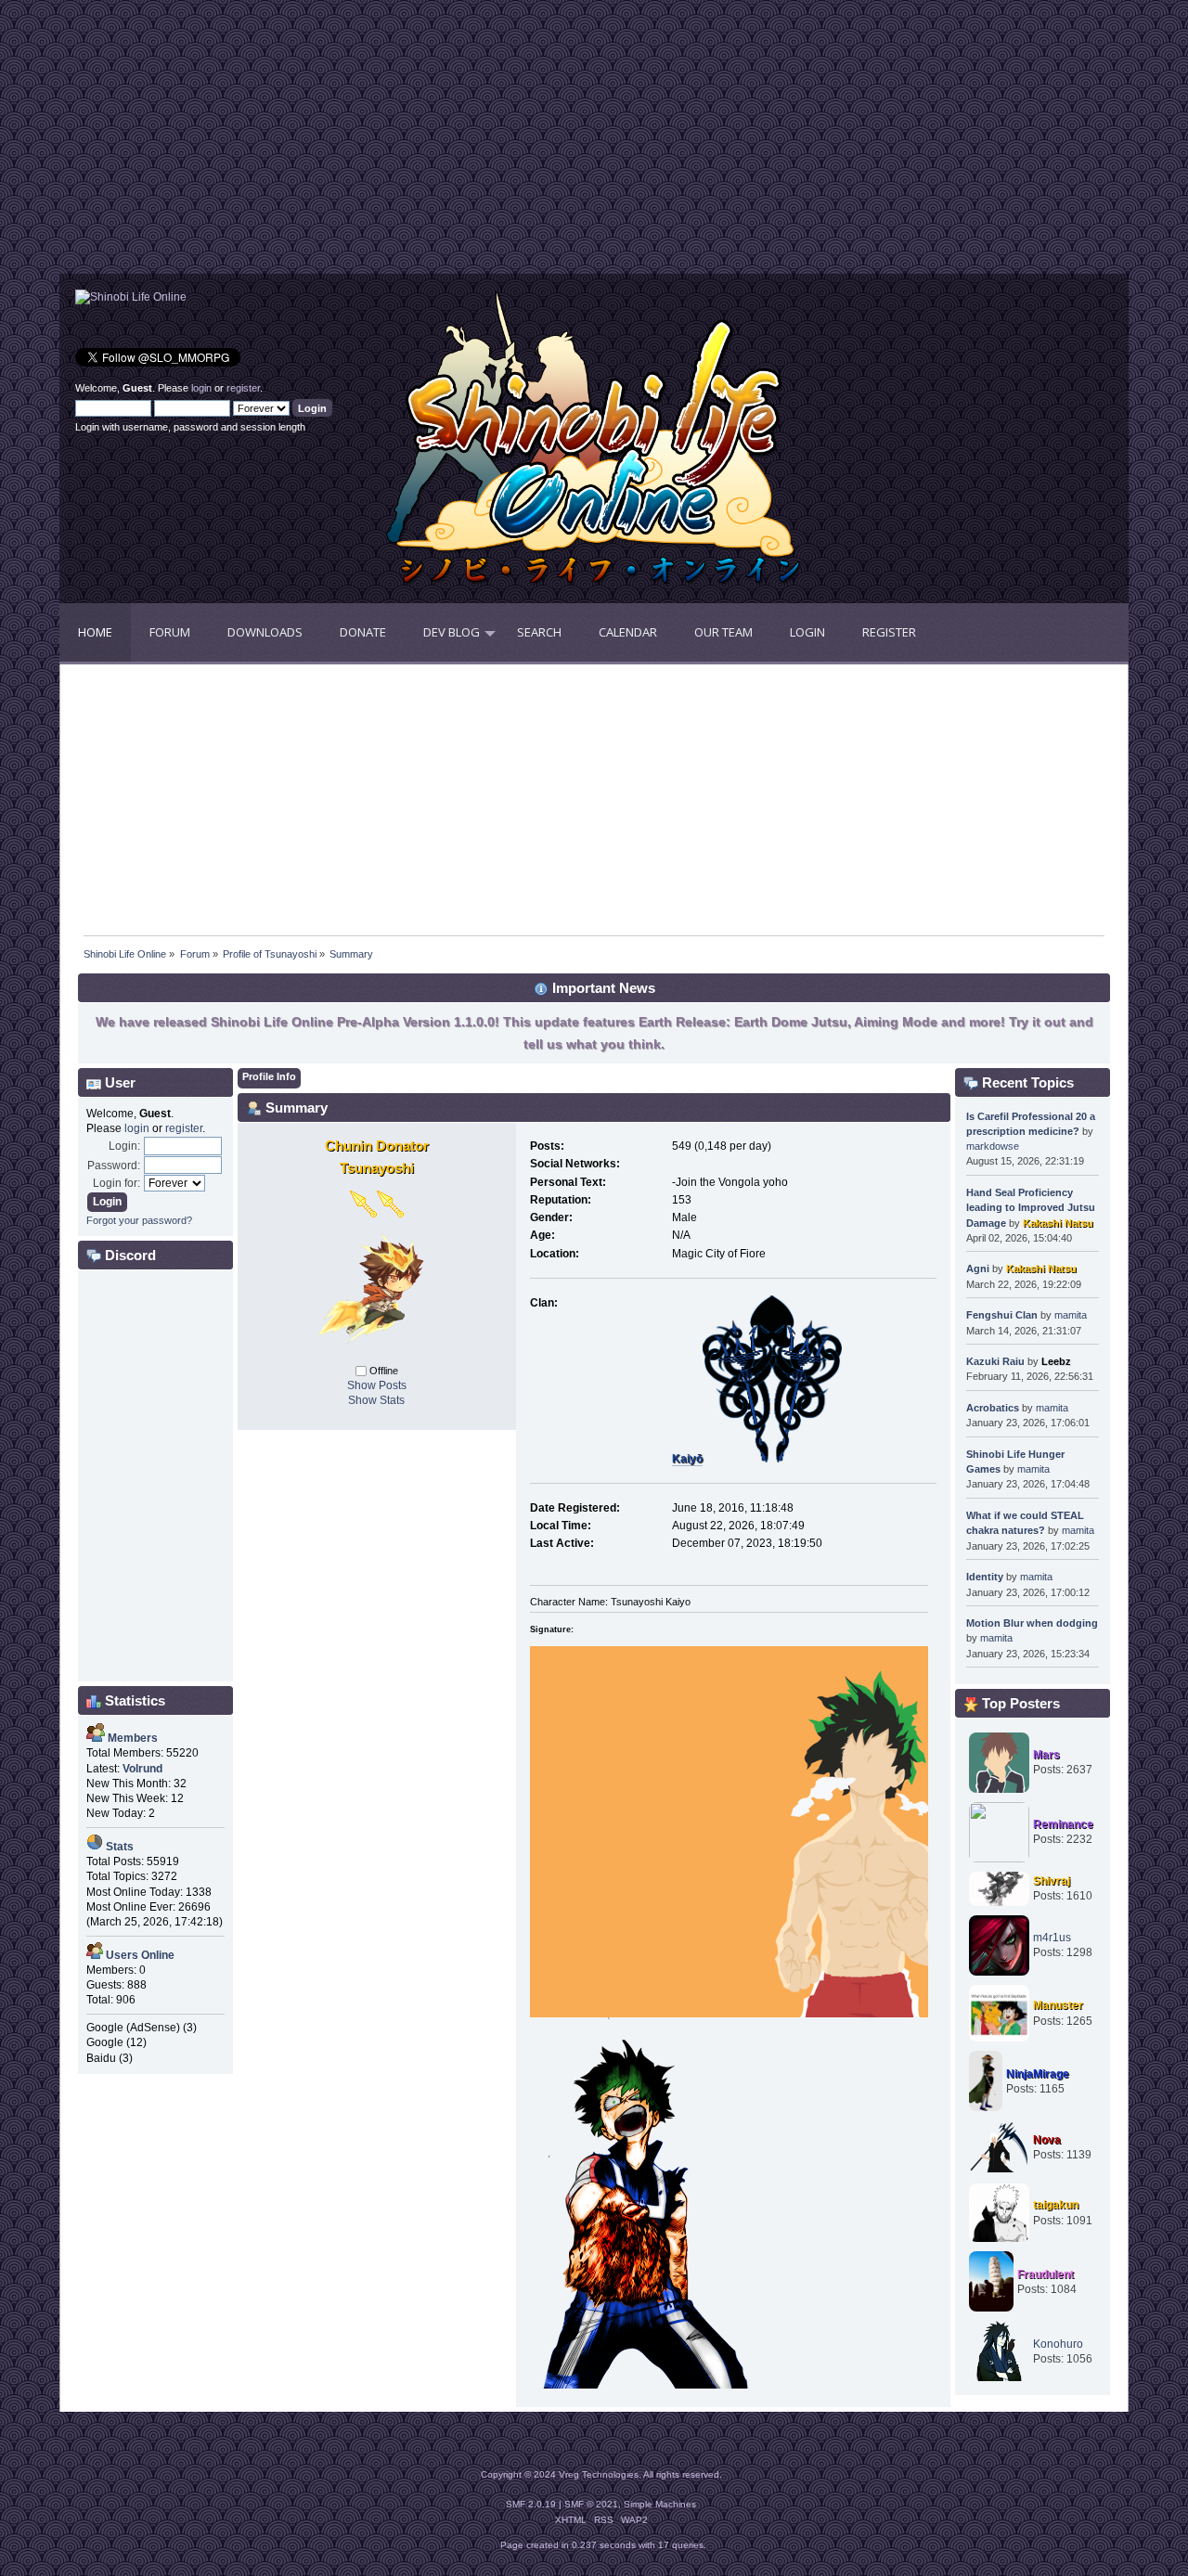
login (201, 388)
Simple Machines (660, 2504)
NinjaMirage (1038, 2074)
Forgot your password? (139, 1220)
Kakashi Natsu (1058, 1223)
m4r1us (1052, 1938)
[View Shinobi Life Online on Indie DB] (131, 297)
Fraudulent (1046, 2274)
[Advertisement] (327, 144)
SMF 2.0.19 (531, 2504)
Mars (1046, 1755)
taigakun (1056, 2205)
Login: (124, 1146)
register (243, 388)
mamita (1071, 1315)
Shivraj (1052, 1881)
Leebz (1056, 1361)
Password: (114, 1166)
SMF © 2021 (591, 2504)
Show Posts (377, 1385)
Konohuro (1058, 2344)
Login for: (116, 1183)
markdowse (993, 1146)
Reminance (1063, 1824)
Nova (1047, 2140)
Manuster (1058, 2005)
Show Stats (376, 1400)
